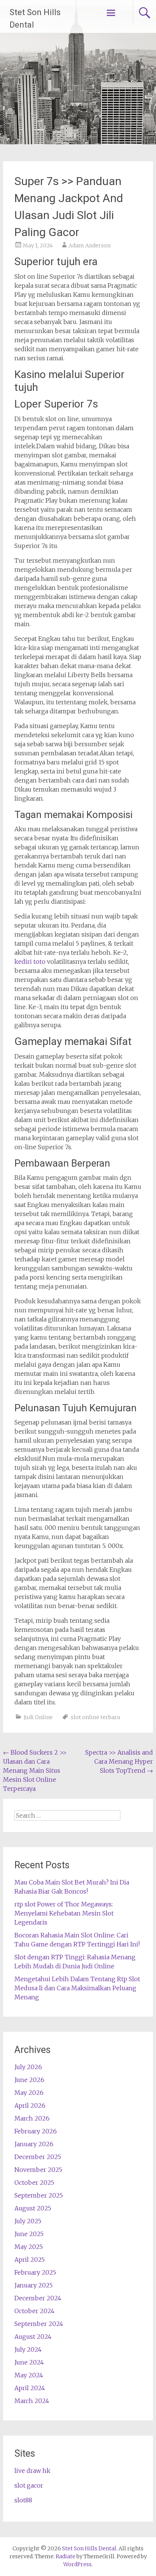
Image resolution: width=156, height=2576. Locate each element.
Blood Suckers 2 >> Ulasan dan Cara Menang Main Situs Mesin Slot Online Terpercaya (35, 1770)
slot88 (23, 2500)
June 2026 (29, 2080)
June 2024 (29, 2362)
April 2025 (30, 2260)
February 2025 (35, 2272)
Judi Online (38, 1717)
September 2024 (39, 2324)
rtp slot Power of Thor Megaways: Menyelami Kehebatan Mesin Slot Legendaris (64, 1913)
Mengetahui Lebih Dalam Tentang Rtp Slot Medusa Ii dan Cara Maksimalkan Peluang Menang (77, 1988)
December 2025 (38, 2157)
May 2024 (29, 2375)
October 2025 (34, 2182)
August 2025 (33, 2208)
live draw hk (32, 2471)
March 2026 (32, 2118)
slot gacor (29, 2485)
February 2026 (36, 2131)
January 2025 (34, 2285)
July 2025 (28, 2221)
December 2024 (38, 2298)
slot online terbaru (96, 1717)
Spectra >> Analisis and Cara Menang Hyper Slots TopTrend (119, 1761)
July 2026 (28, 2067)
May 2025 (29, 2247)
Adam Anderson (90, 245)
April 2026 (30, 2105)
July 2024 (28, 2349)
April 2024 (30, 2388)
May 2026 (29, 2093)
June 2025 (29, 2234)
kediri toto (30, 962)
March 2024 (32, 2401)
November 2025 (38, 2170)
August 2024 (33, 2337)
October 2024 (34, 2311)
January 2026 (34, 2144)
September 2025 (39, 2195)
